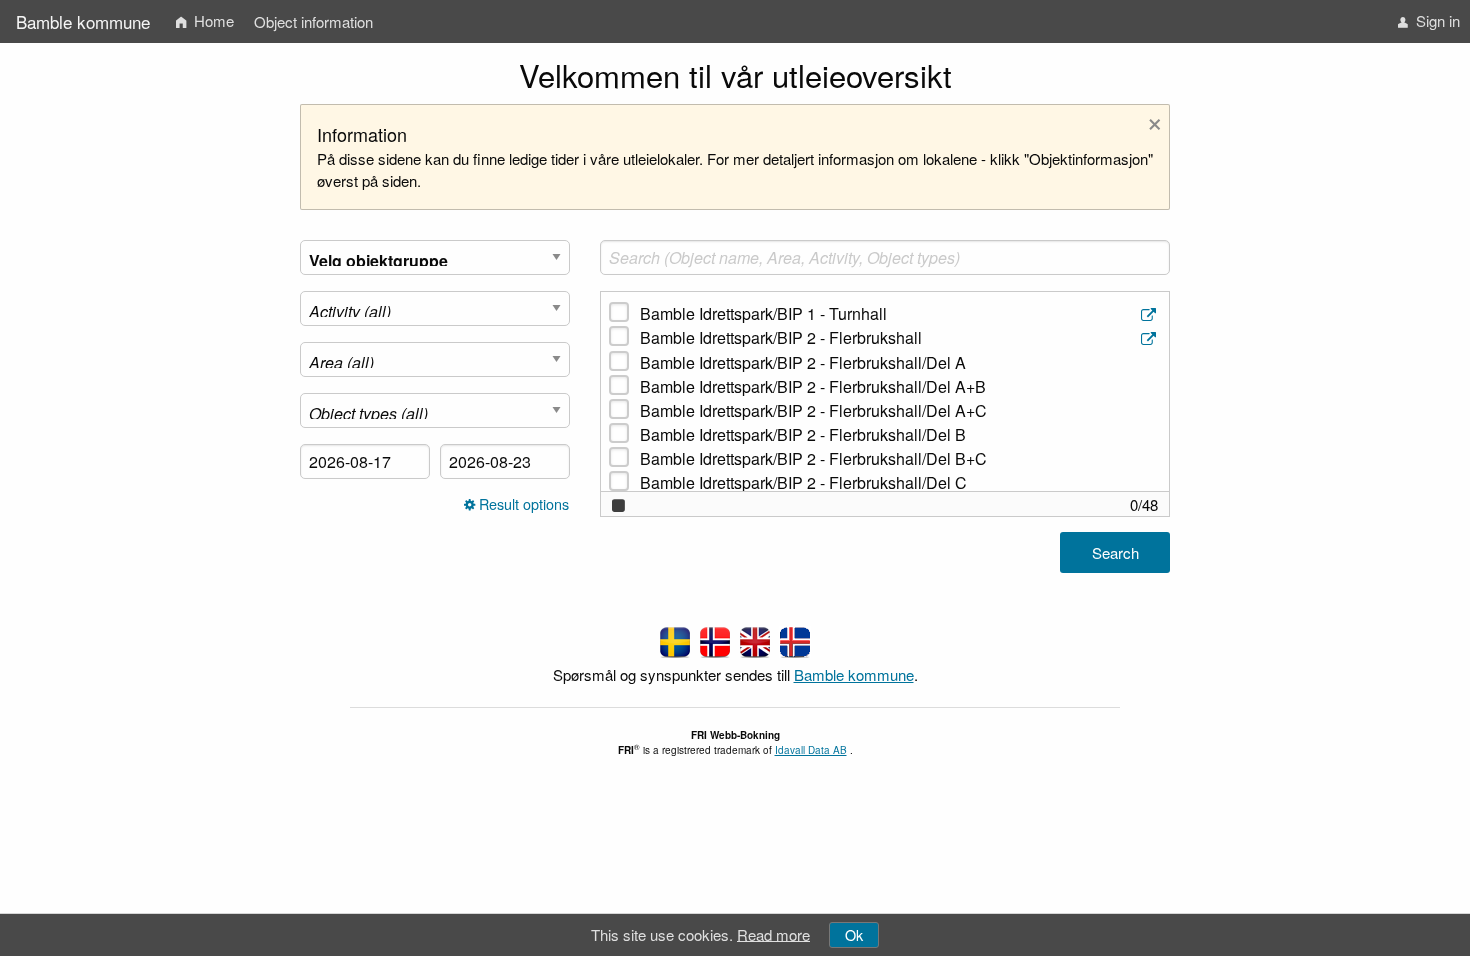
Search (1115, 552)
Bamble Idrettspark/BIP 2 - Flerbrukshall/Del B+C (813, 458)
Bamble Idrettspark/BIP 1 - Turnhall (763, 313)
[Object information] (1150, 314)
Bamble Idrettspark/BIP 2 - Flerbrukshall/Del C (803, 482)
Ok (854, 934)
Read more (773, 933)
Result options (522, 504)
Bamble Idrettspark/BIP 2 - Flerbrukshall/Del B (803, 434)
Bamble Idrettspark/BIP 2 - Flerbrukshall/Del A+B (813, 386)
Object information (313, 21)
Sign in (1436, 20)
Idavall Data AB (811, 750)
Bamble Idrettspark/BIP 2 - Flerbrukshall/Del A (803, 362)
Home (212, 20)
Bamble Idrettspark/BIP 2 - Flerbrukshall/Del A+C (813, 410)
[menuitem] (205, 21)
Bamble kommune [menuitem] (83, 21)
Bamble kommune (854, 674)
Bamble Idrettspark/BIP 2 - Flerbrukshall (781, 337)
